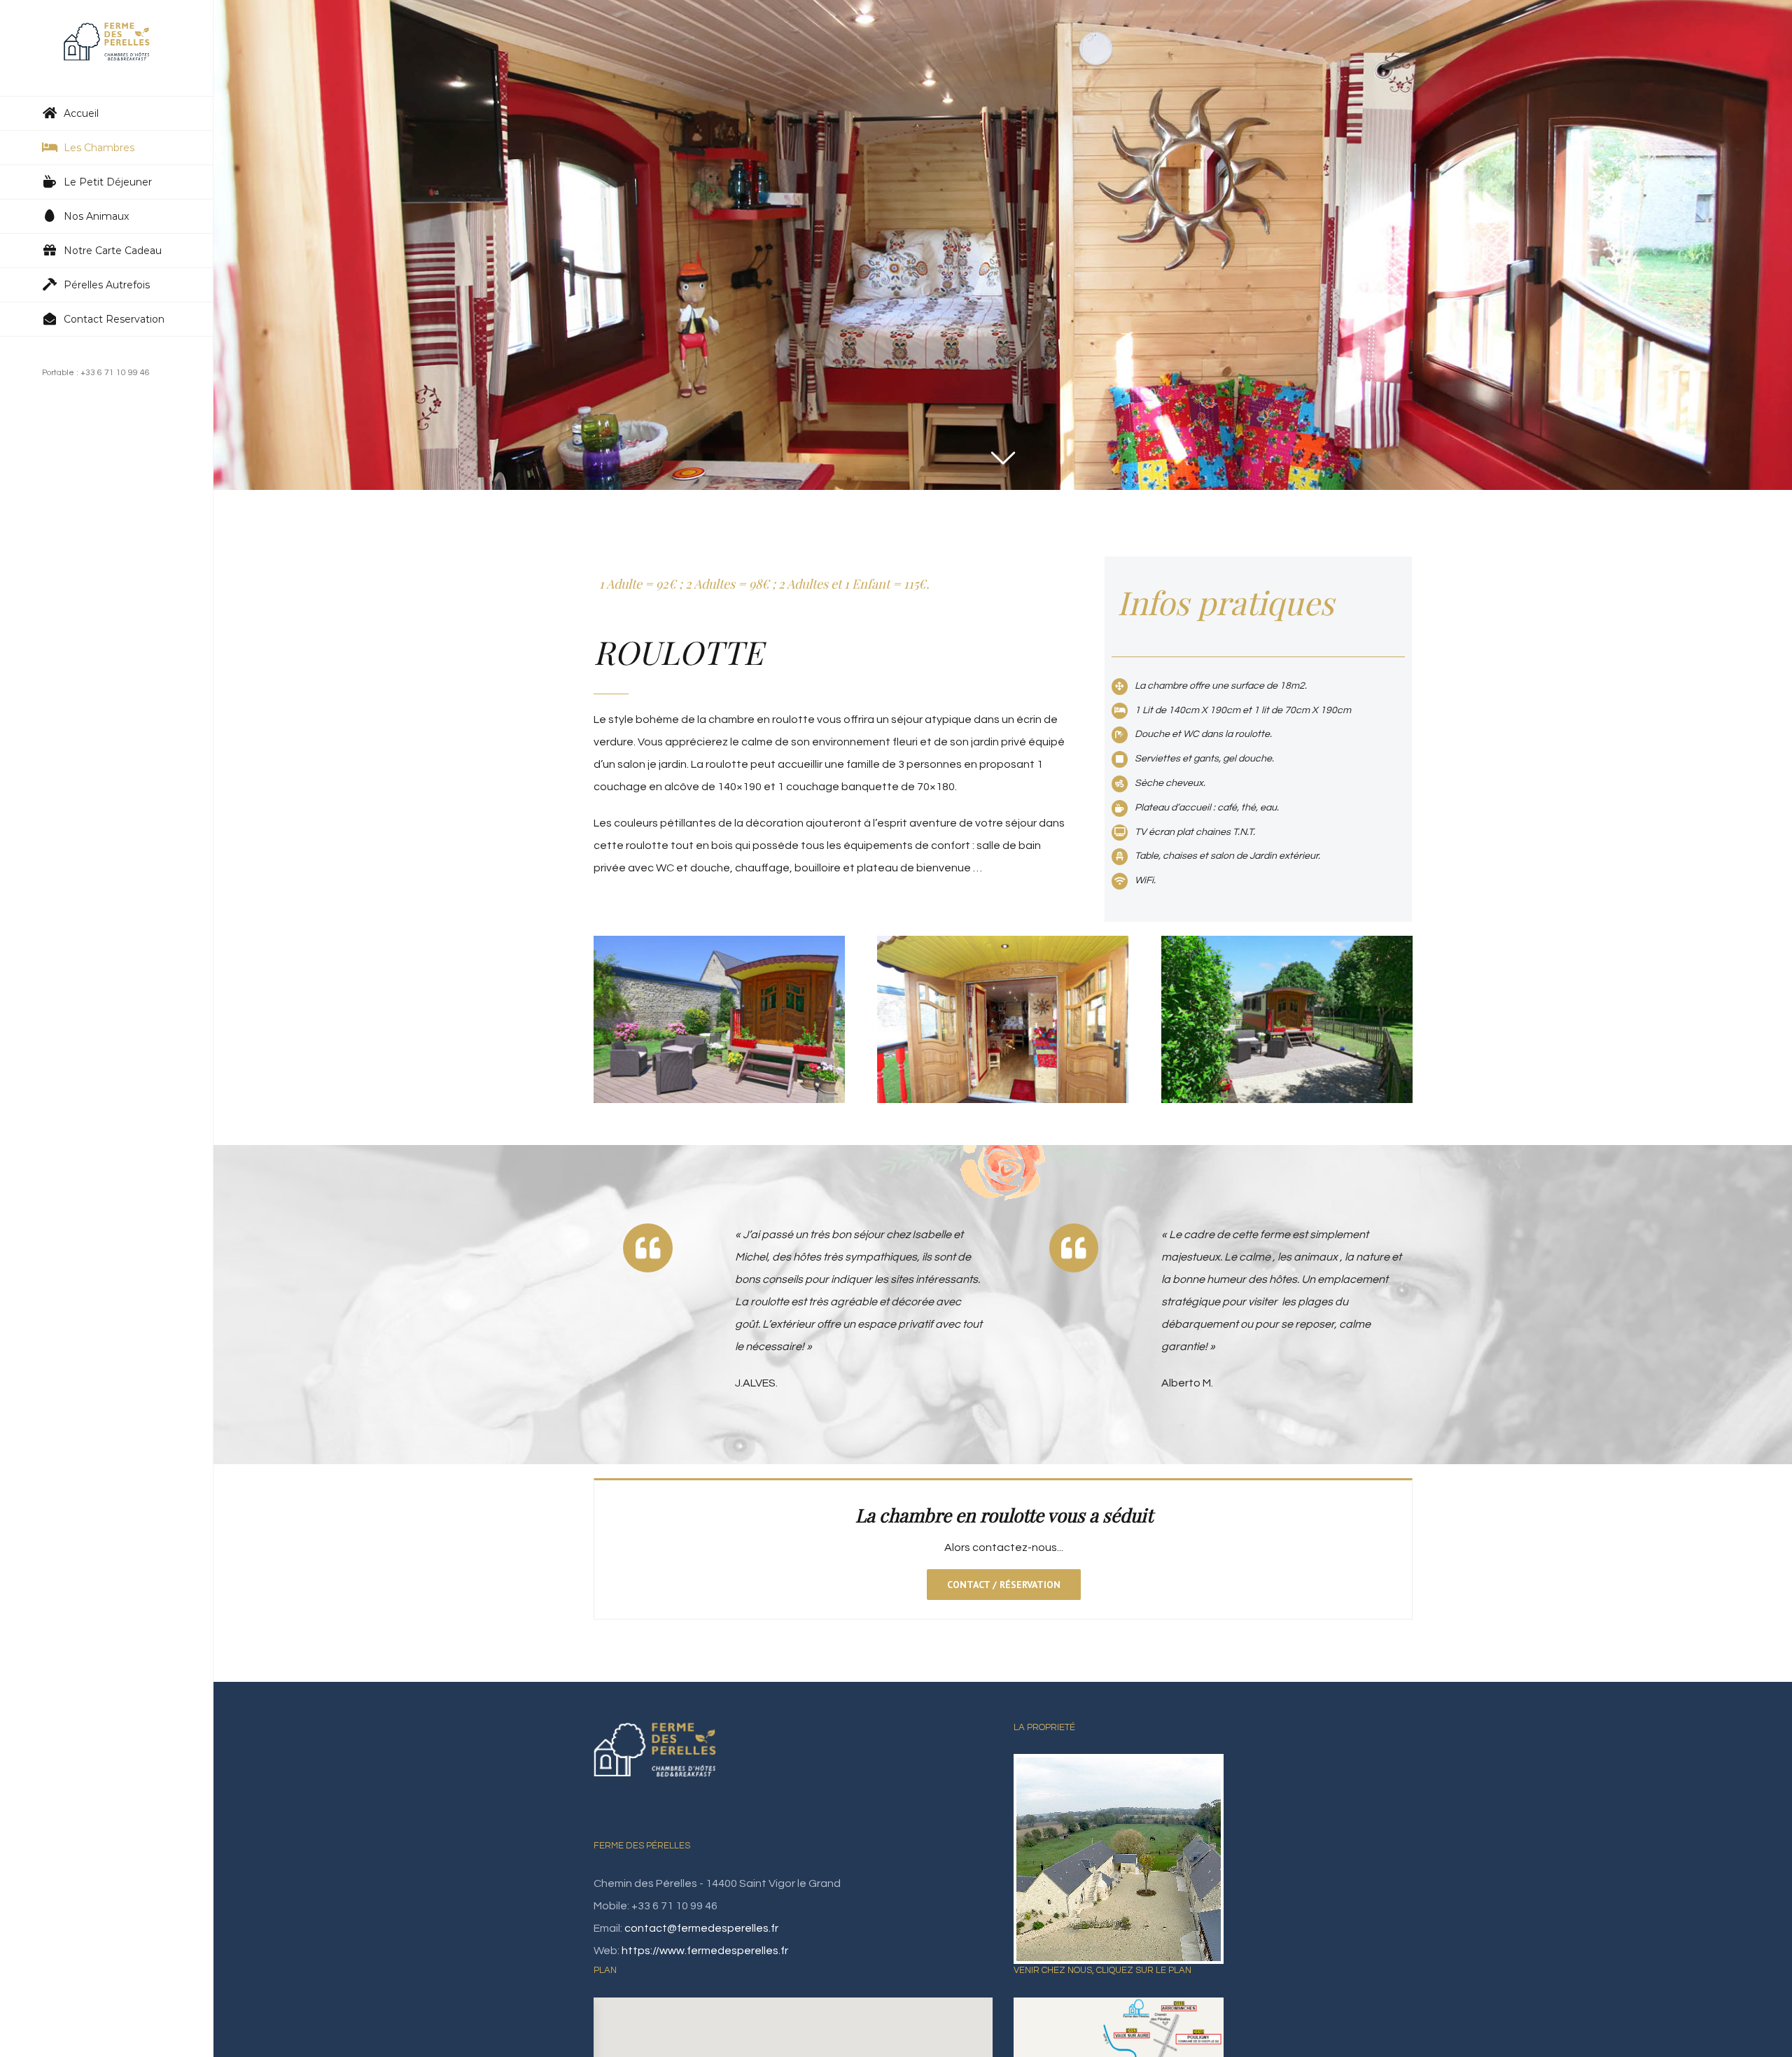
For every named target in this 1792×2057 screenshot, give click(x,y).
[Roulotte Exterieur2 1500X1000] (719, 947)
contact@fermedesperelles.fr (701, 1928)
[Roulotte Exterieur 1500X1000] (1287, 947)
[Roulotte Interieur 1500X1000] (1003, 947)
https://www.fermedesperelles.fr (705, 1951)
